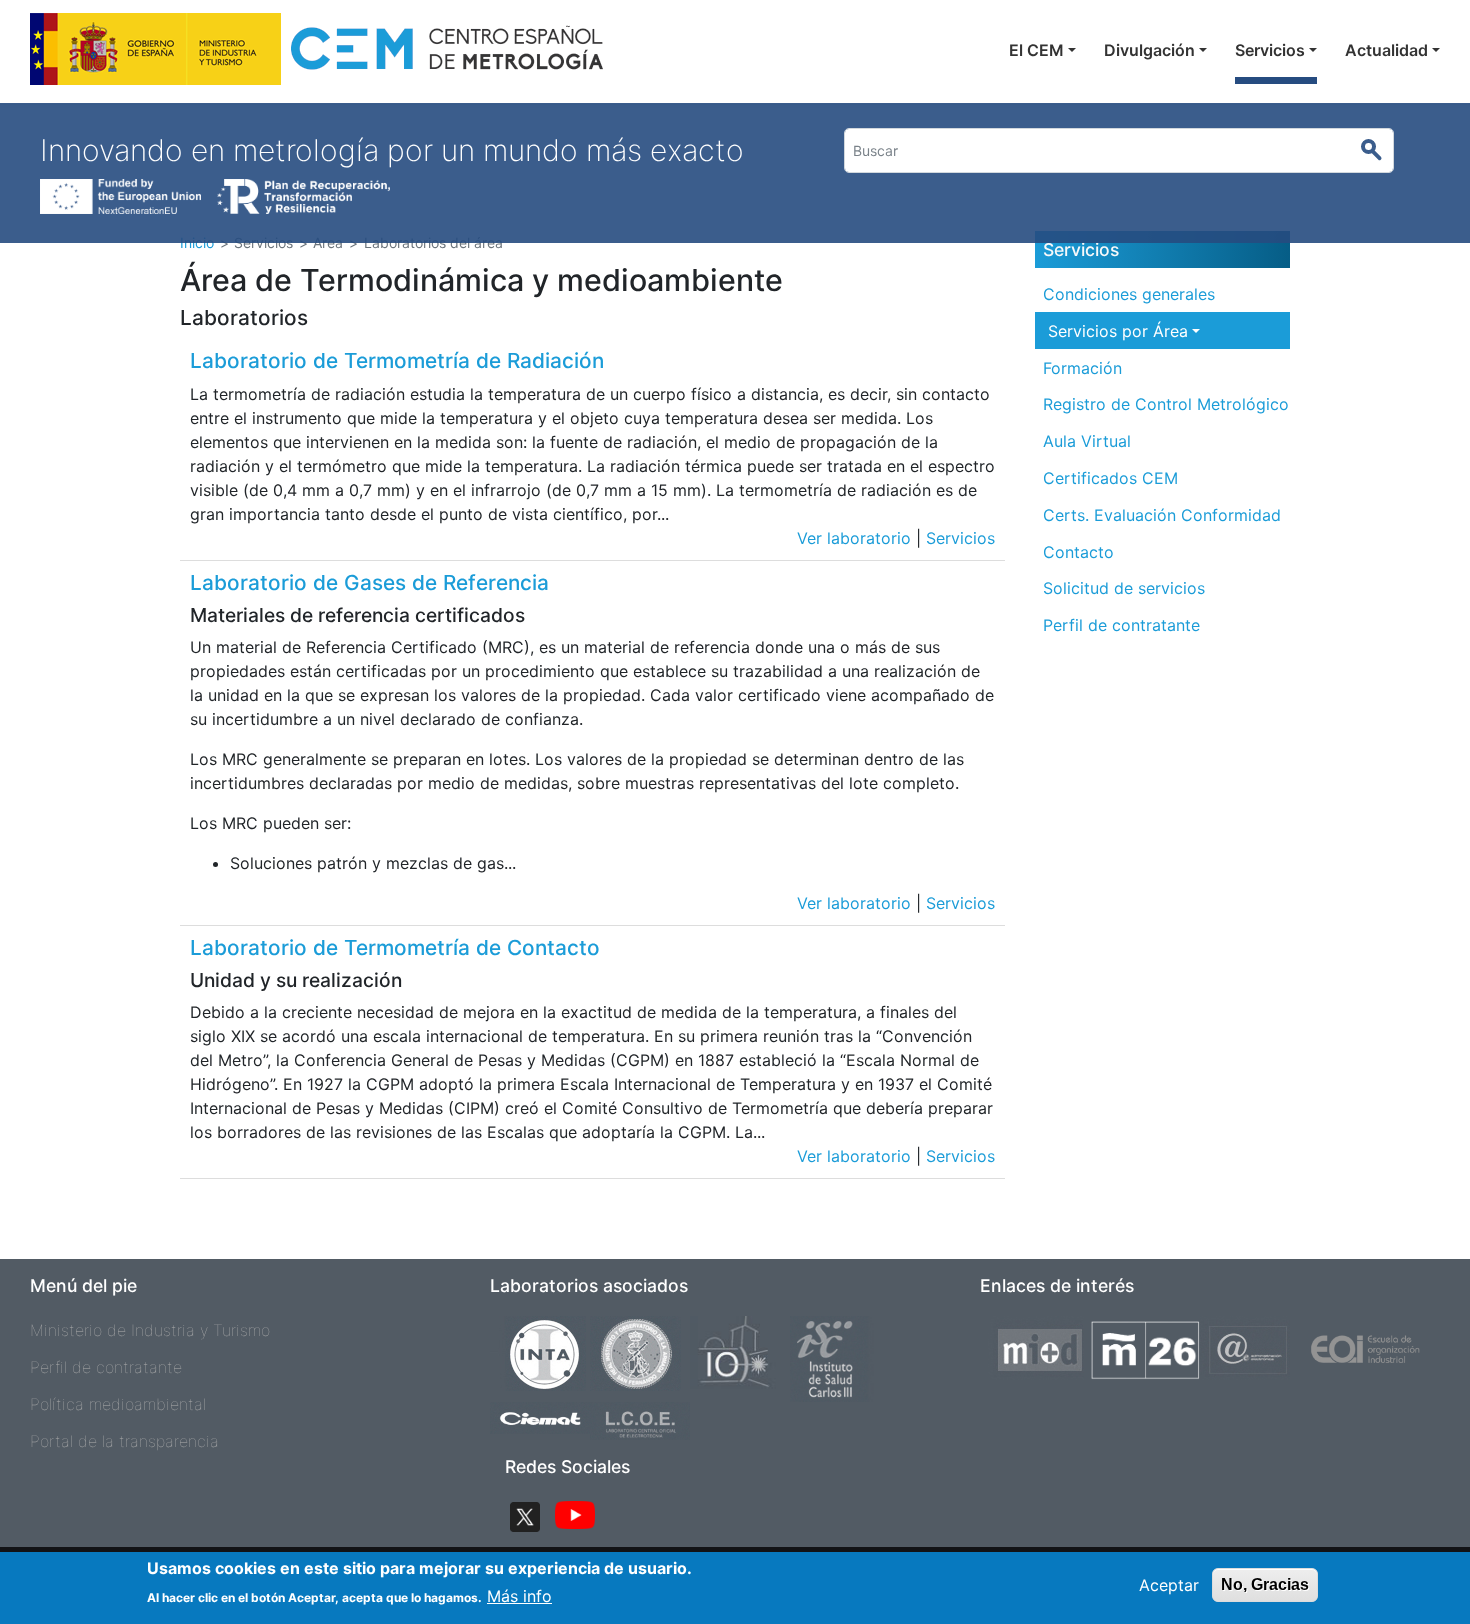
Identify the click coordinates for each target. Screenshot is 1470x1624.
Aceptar (1169, 1585)
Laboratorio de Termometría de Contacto (395, 947)
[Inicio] (318, 54)
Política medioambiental (118, 1404)
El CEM (1036, 50)
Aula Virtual (1087, 441)
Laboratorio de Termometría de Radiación (397, 360)
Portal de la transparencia (124, 1441)
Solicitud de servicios (1124, 588)
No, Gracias (1265, 1584)
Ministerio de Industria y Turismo (150, 1330)
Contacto (1078, 552)
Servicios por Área (1118, 331)
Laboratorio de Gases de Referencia (369, 582)
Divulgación (1149, 50)
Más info (519, 1596)
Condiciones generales (1129, 294)
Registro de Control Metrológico (1166, 404)
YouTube (575, 1517)
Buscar (1379, 151)
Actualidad (1386, 50)
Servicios (1270, 50)
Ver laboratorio (854, 538)
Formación (1082, 368)
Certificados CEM (1110, 478)
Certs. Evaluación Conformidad (1162, 515)
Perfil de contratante (1121, 625)
